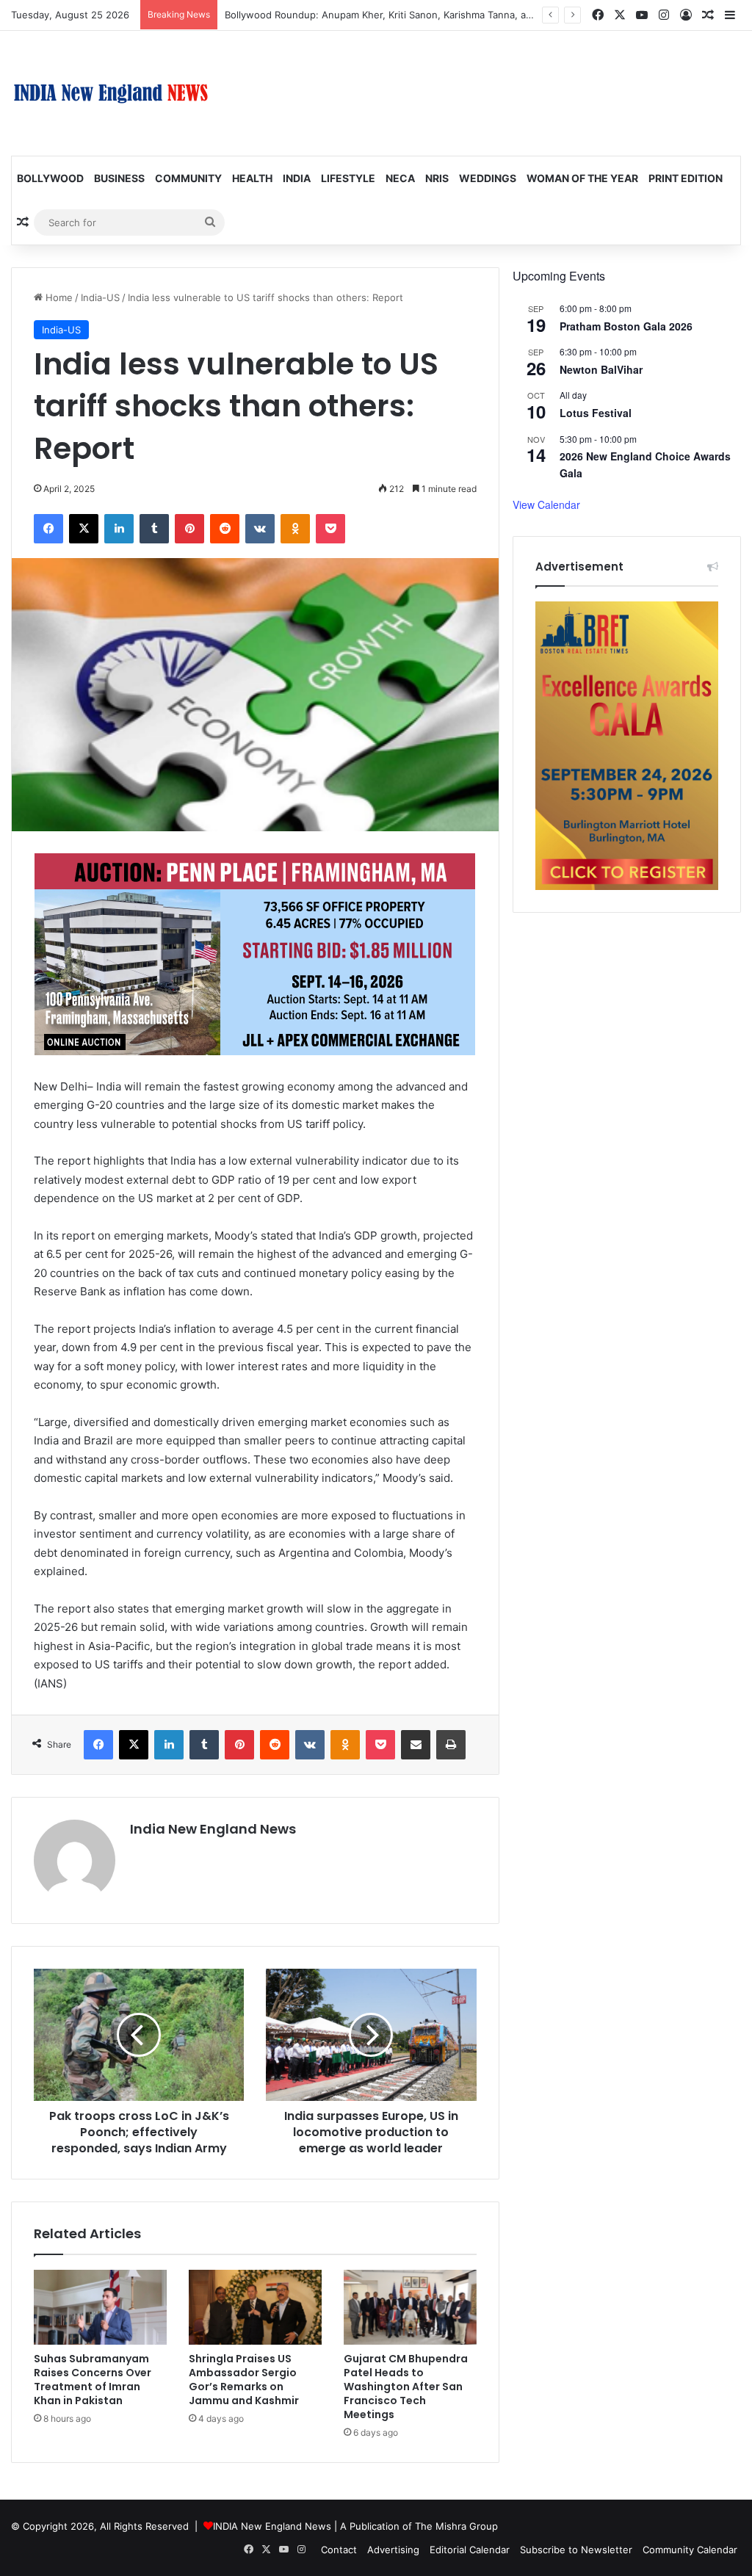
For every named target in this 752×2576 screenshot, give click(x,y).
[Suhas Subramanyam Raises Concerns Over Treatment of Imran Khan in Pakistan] (100, 2307)
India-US (100, 297)
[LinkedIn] (119, 529)
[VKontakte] (260, 529)
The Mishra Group (456, 2526)
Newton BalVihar (601, 369)
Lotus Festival (596, 413)
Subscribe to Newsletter (576, 2550)
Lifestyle (348, 178)
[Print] (451, 1745)
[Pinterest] (189, 529)
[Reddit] (225, 529)
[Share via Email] (416, 1745)
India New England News (213, 1829)
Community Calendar (690, 2550)
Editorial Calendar (470, 2550)
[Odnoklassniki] (295, 529)
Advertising (393, 2550)
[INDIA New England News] (111, 93)
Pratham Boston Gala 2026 (626, 326)
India (297, 178)
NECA (400, 178)
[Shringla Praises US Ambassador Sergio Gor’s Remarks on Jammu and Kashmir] (255, 2307)
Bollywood (50, 178)
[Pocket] (330, 529)
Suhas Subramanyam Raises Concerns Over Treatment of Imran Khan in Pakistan (93, 2380)
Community (188, 178)
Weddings (488, 178)
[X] (84, 529)
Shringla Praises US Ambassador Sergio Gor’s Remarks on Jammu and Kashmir (244, 2380)
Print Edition (686, 178)
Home (58, 297)
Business (119, 178)
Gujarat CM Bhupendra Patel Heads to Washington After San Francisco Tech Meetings (406, 2387)
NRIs (437, 178)
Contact (339, 2550)
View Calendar (546, 504)
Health (252, 178)
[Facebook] (48, 529)
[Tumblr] (154, 529)
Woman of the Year (582, 178)
